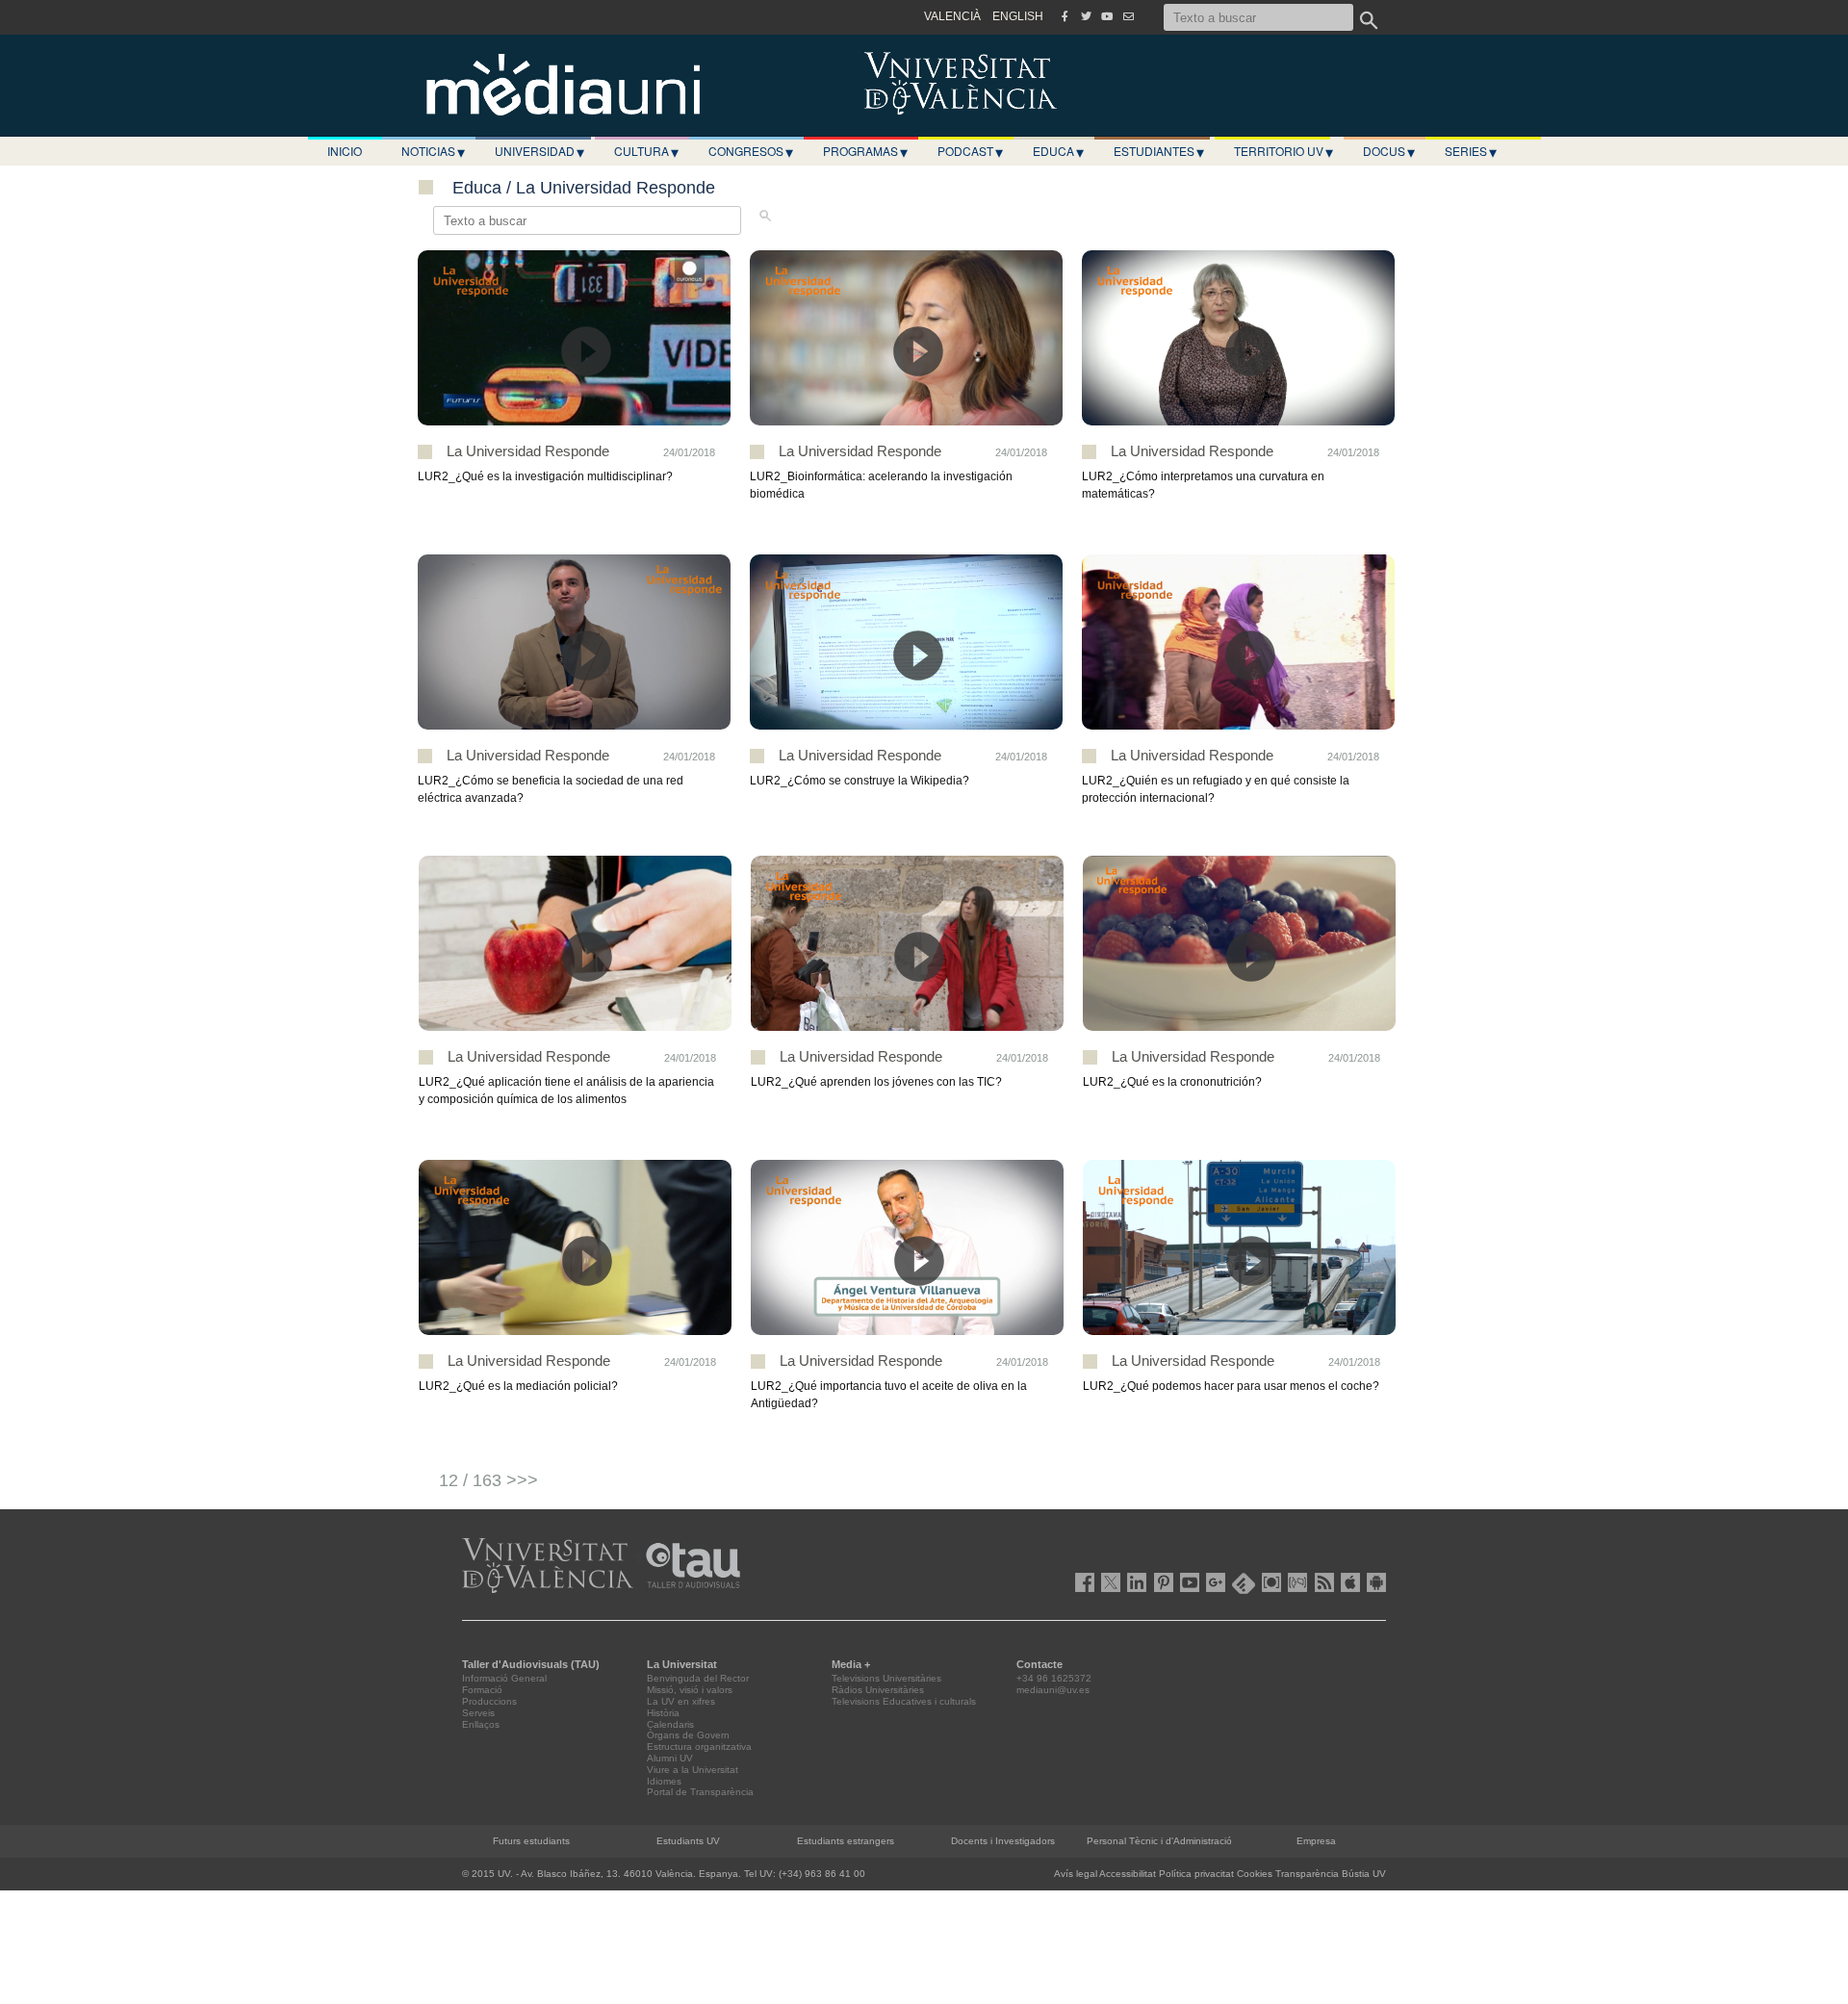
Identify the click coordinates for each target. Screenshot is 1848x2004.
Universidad (539, 151)
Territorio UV (1283, 151)
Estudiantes (1159, 151)
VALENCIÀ (952, 16)
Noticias (433, 151)
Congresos (751, 151)
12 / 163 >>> (488, 1480)
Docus (1389, 151)
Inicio (345, 151)
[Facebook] (1065, 16)
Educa (1058, 151)
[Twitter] (1086, 16)
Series (1471, 151)
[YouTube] (1107, 16)
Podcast (970, 151)
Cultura (646, 151)
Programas (865, 151)
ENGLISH (1018, 16)
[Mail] (1128, 16)
